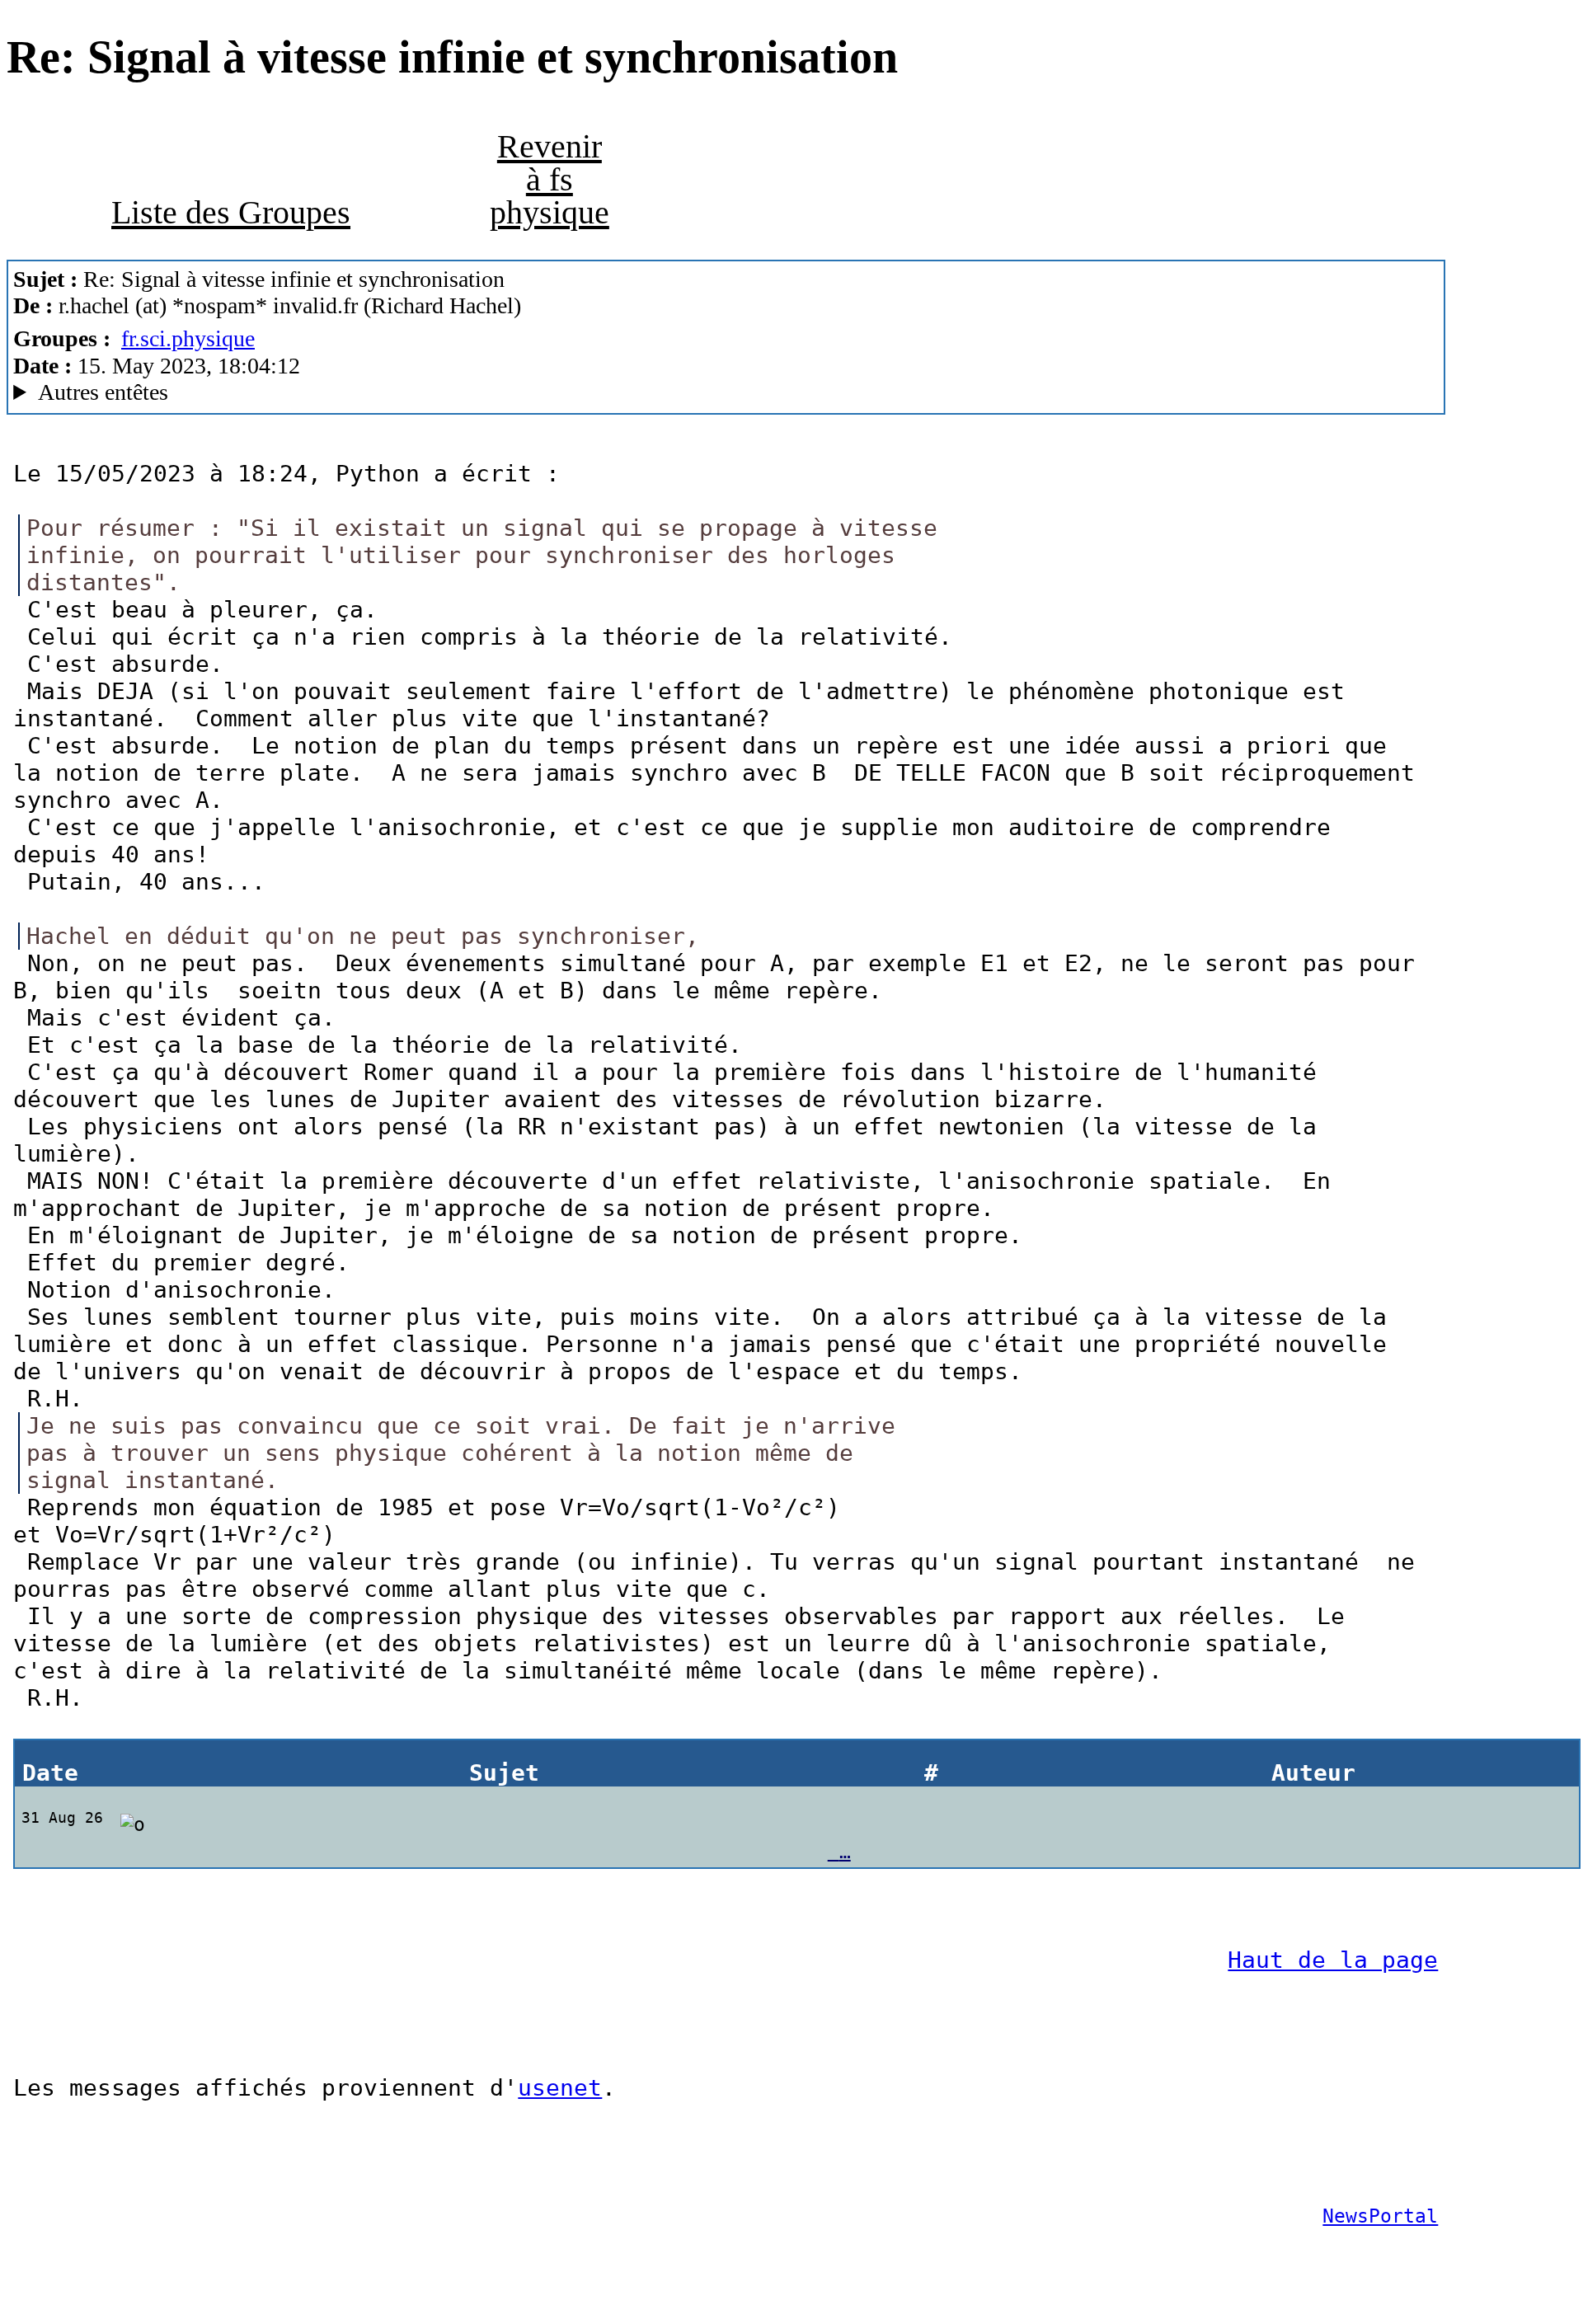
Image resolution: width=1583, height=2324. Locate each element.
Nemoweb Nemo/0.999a (308, 392)
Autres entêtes (103, 392)
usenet (560, 2088)
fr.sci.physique (188, 338)
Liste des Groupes (231, 212)
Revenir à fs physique (550, 179)
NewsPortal (1380, 2216)
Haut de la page (1333, 1960)
